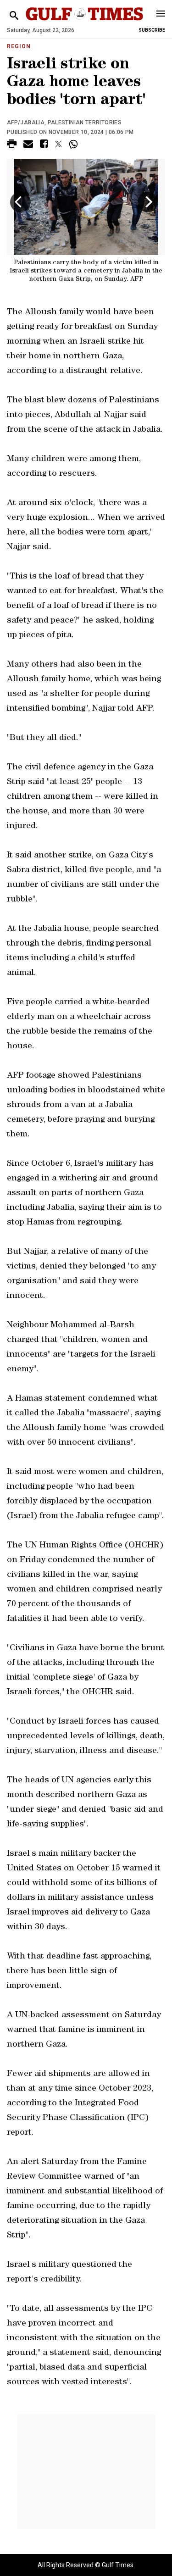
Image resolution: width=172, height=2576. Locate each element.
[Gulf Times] (85, 23)
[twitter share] (58, 144)
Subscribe (152, 30)
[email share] (28, 145)
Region (19, 46)
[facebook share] (44, 145)
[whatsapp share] (75, 144)
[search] (14, 16)
